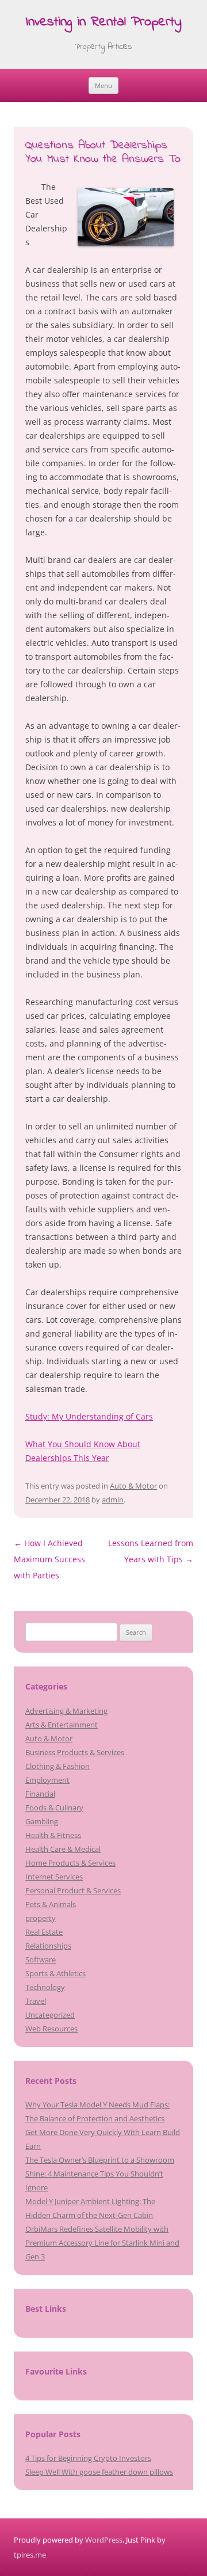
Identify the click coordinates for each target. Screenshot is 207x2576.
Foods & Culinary (54, 1808)
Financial (40, 1794)
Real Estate (44, 1932)
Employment (47, 1780)
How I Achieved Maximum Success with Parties (49, 1559)
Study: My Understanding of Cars (89, 1416)
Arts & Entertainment (62, 1725)
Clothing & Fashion (57, 1766)
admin (113, 1500)
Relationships (48, 1946)
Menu (103, 85)
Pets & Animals (51, 1904)
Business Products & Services (75, 1752)
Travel (36, 2001)
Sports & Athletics (55, 1973)
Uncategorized (50, 2015)
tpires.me (30, 2555)
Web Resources (51, 2029)
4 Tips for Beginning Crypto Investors (88, 2458)
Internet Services (54, 1877)
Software (41, 1959)
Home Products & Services (70, 1863)
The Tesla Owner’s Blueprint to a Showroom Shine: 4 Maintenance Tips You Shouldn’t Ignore (100, 2174)
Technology (45, 1987)
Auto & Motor (133, 1486)
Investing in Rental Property (103, 23)
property (41, 1918)
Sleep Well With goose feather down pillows (99, 2472)
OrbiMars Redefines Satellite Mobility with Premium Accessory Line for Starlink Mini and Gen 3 (102, 2243)
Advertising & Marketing (66, 1711)
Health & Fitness (53, 1835)
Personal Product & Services (73, 1890)
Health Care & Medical (63, 1849)
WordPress (104, 2540)
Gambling (42, 1821)
